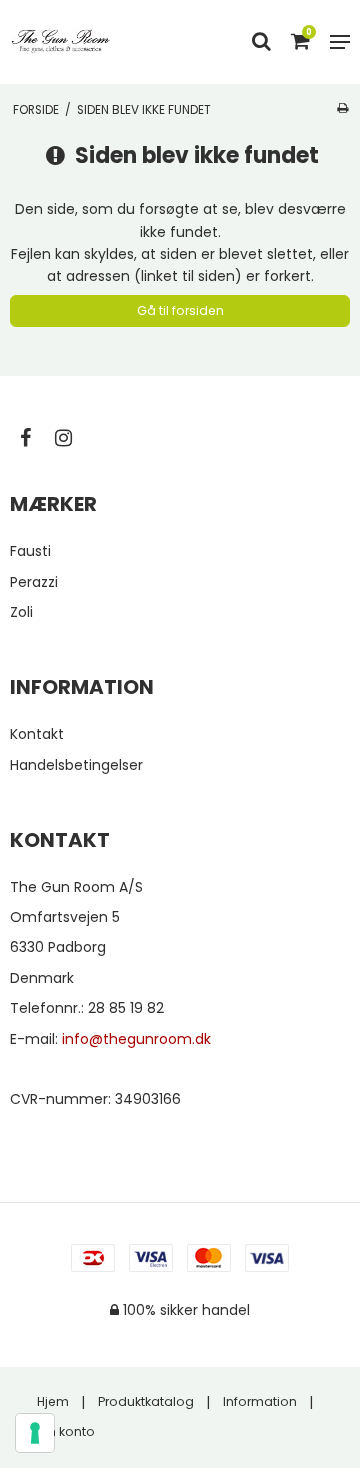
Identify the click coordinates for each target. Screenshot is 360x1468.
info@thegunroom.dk (136, 1039)
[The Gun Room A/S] (61, 41)
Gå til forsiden (180, 310)
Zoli (21, 612)
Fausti (30, 551)
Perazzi (34, 582)
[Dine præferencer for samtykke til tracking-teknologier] (35, 1433)
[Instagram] (73, 438)
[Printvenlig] (342, 108)
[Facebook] (35, 438)
